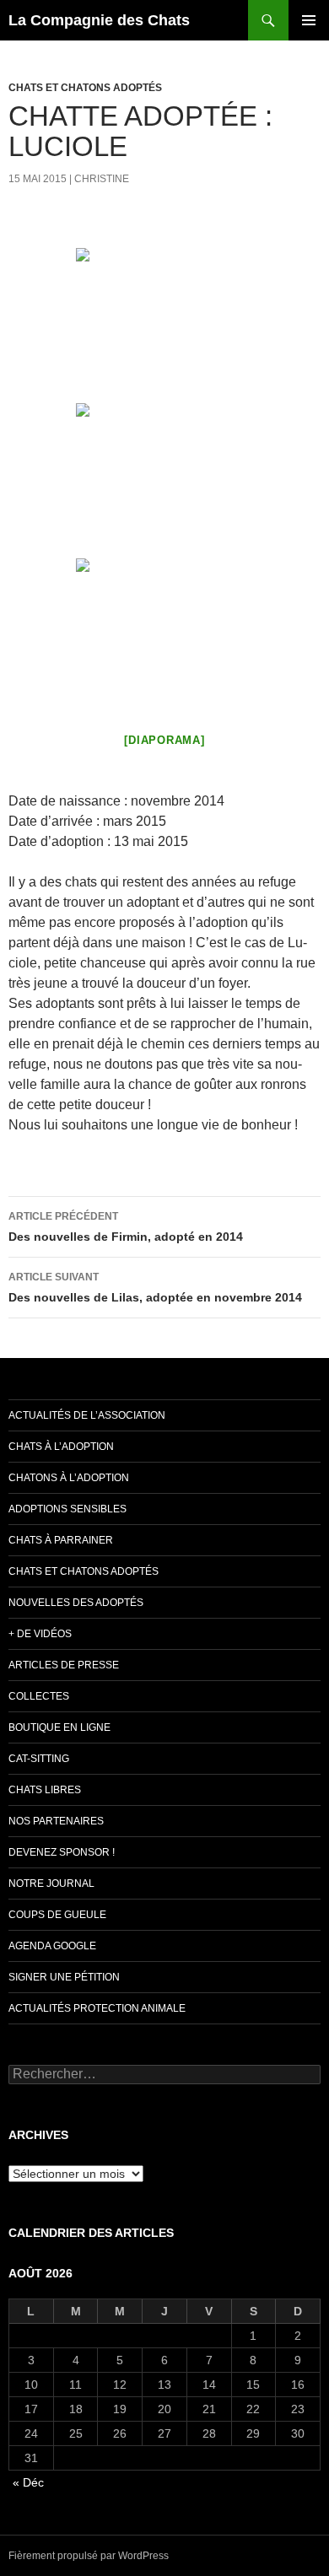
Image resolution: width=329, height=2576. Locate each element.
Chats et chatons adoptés (85, 88)
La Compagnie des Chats (99, 20)
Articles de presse (64, 1665)
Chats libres (45, 1790)
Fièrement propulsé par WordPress (89, 2556)
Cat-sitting (39, 1759)
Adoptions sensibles (67, 1509)
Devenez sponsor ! (62, 1852)
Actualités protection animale (97, 2008)
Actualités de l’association (87, 1415)
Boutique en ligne (59, 1727)
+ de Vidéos (40, 1634)
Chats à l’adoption (61, 1447)
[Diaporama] (164, 740)
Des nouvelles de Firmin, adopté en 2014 (126, 1227)
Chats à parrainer (61, 1540)
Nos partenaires (56, 1821)
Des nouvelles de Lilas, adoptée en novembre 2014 (155, 1288)
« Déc (28, 2482)
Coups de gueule (57, 1915)
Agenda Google (52, 1946)
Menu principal (309, 20)
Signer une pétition (64, 1977)
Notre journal (51, 1883)
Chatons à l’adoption (69, 1478)
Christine (102, 179)
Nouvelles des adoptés (76, 1603)
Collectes (39, 1696)
